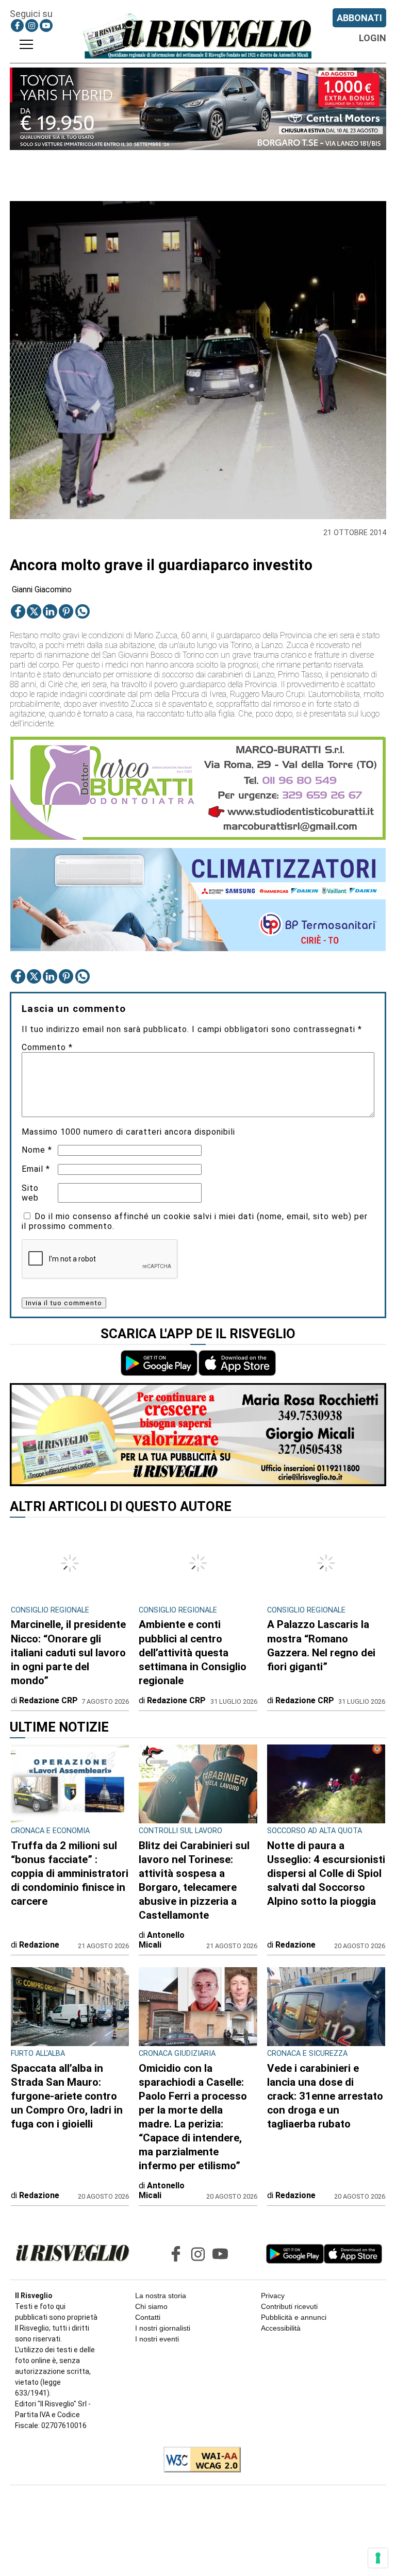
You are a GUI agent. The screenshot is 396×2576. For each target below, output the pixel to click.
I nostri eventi (157, 2339)
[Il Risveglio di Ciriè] (198, 36)
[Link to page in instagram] (32, 26)
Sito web (30, 1193)
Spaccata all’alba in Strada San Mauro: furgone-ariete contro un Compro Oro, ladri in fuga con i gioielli (67, 2096)
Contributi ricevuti (289, 2306)
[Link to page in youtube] (46, 26)
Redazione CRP (48, 1700)
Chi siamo (151, 2306)
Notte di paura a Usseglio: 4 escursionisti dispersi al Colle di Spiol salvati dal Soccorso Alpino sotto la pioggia (326, 1873)
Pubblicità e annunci (294, 2317)
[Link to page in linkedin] (50, 611)
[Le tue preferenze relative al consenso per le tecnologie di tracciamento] (378, 2558)
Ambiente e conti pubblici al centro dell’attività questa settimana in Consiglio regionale (193, 1652)
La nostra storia (161, 2296)
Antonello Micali (162, 1940)
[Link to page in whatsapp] (82, 611)
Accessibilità (281, 2328)
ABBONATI (359, 18)
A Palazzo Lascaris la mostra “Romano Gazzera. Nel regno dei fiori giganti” (321, 1645)
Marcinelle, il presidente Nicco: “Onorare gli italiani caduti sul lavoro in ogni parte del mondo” (68, 1652)
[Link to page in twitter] (34, 611)
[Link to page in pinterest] (66, 611)
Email (36, 1169)
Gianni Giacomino (42, 589)
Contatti (148, 2317)
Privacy (273, 2296)
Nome (37, 1150)
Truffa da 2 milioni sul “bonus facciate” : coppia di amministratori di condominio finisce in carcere (70, 1873)
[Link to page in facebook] (17, 26)
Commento (47, 1047)
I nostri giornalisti (163, 2328)
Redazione (39, 1945)
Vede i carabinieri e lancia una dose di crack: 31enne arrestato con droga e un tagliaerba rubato (325, 2096)
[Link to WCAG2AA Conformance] (198, 2461)
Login (373, 38)
